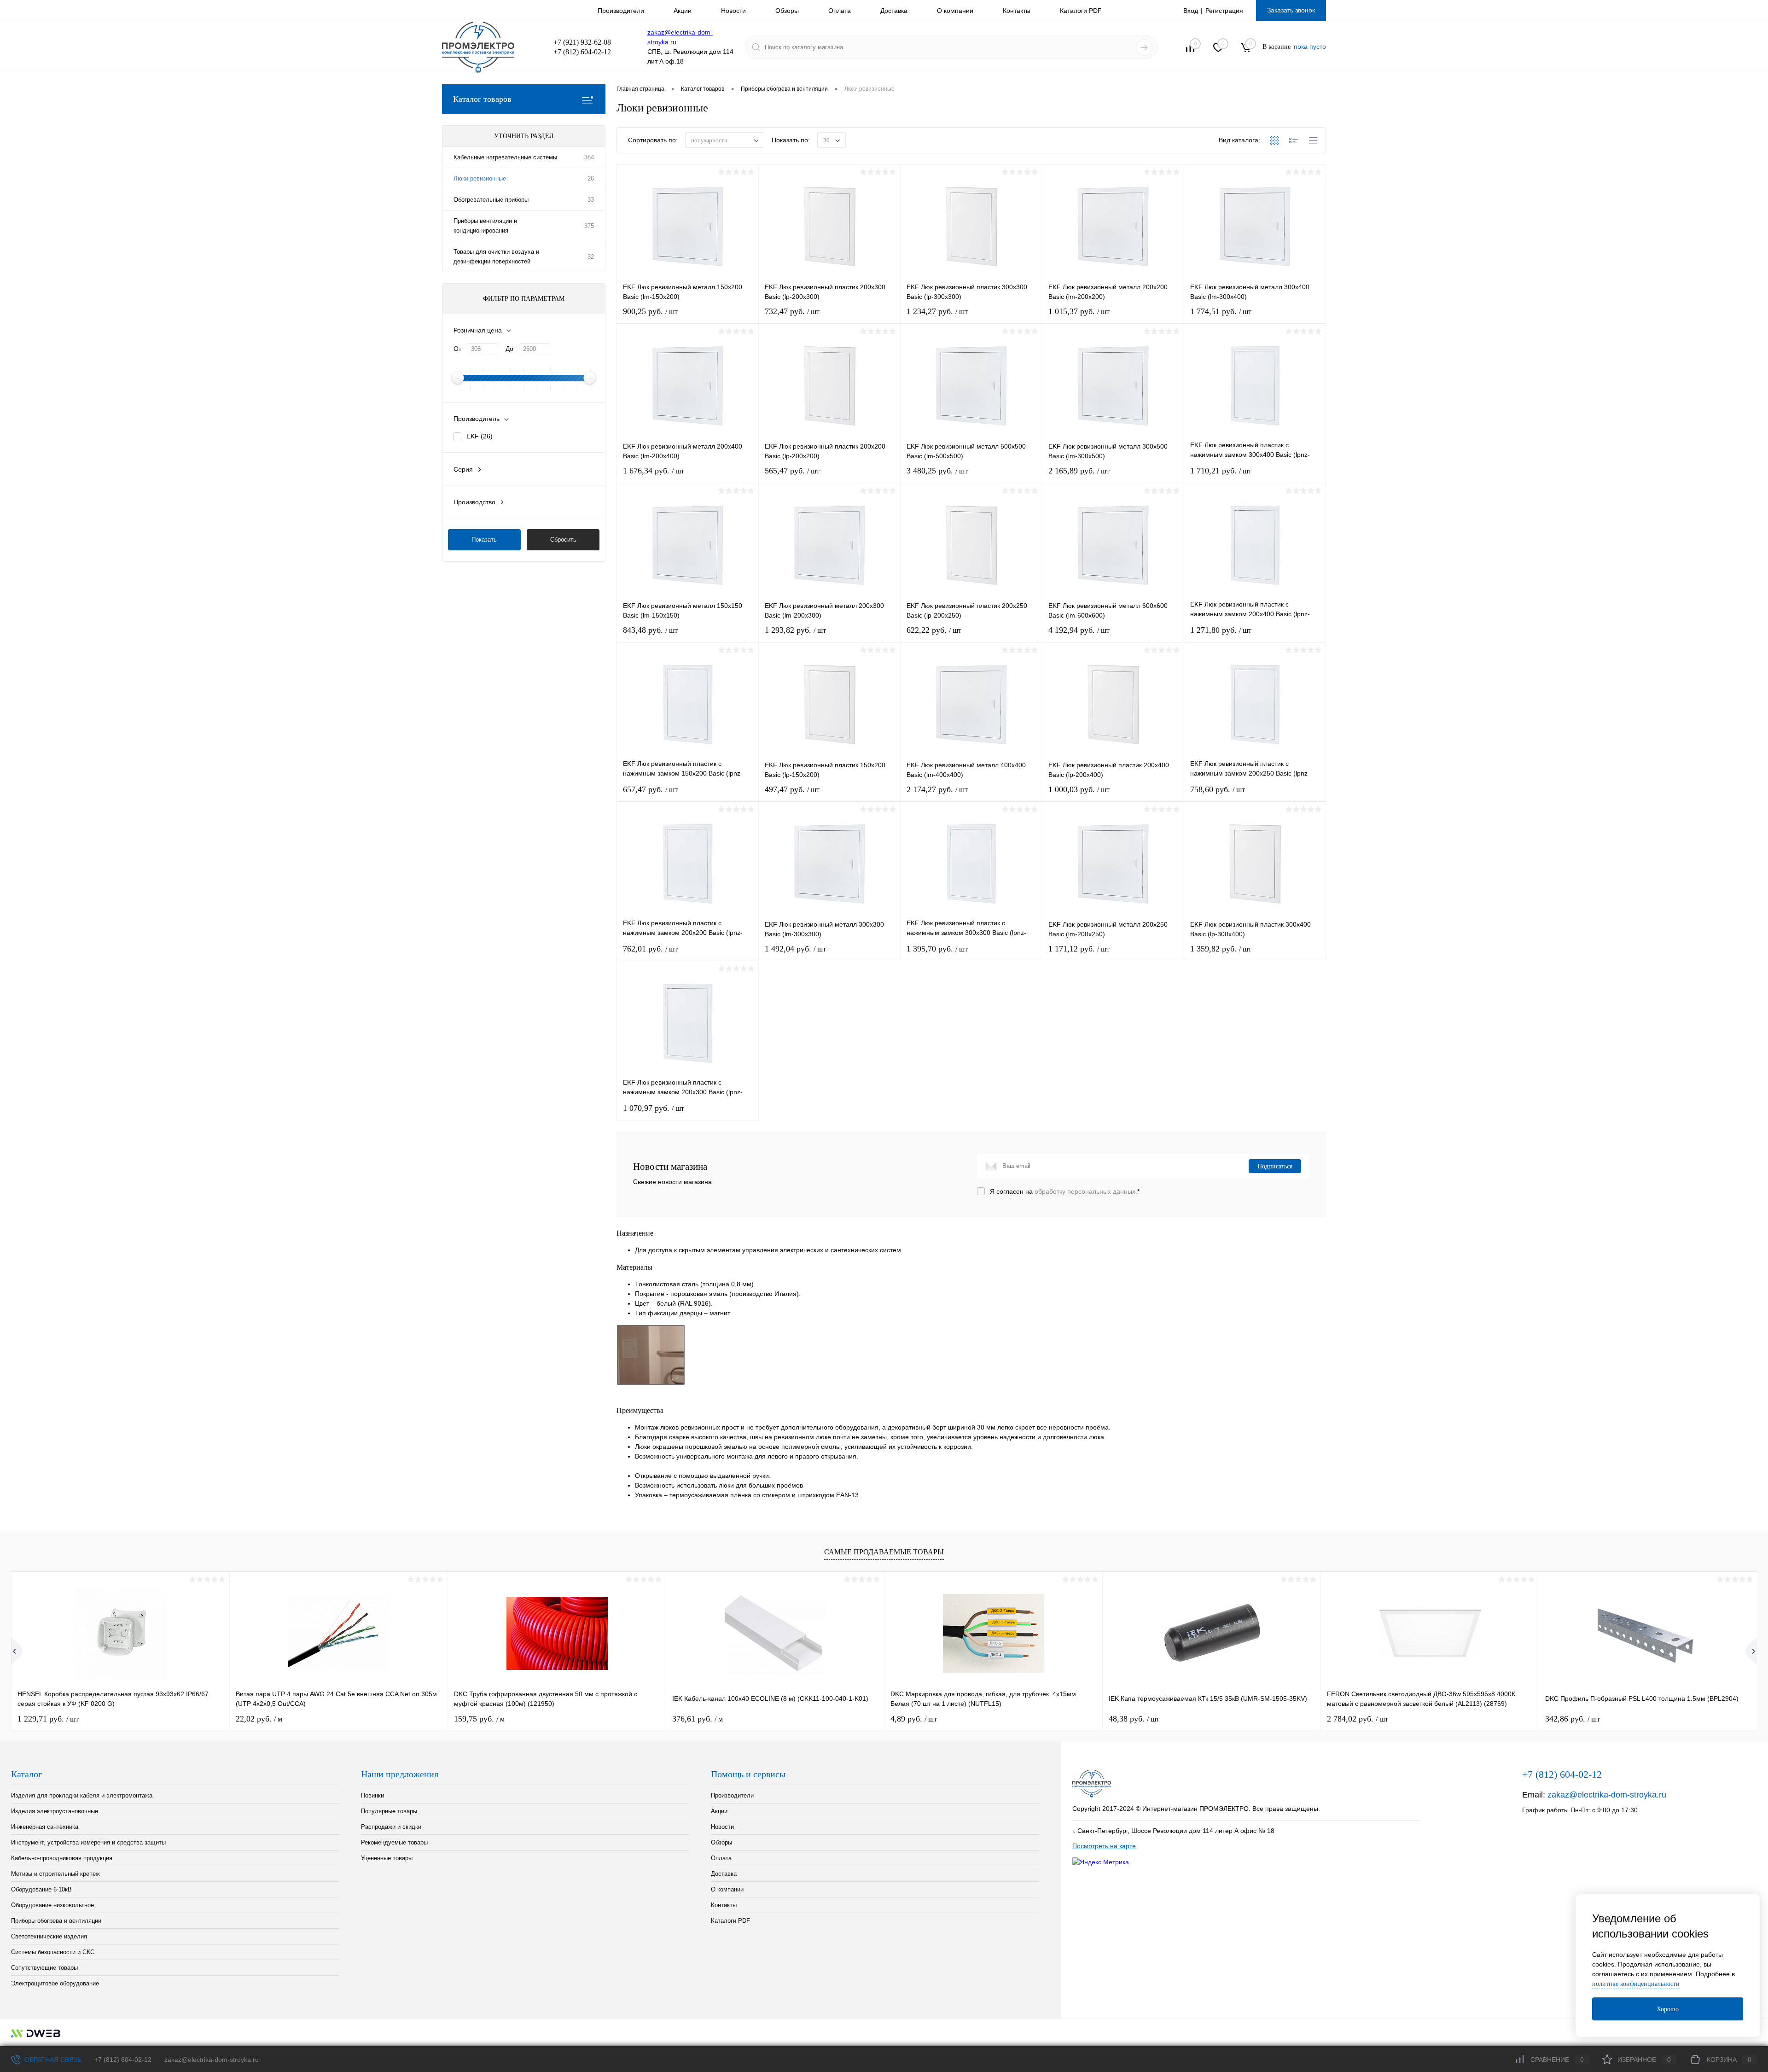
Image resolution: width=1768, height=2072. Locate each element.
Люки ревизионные (480, 178)
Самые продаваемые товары (884, 1552)
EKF (480, 436)
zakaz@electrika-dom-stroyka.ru (1607, 1795)
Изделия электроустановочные (55, 1811)
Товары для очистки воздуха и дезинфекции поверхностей (496, 257)
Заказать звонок (1291, 10)
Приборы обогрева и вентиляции (56, 1921)
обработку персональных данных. (1086, 1191)
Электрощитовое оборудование (55, 1983)
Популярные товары (389, 1811)
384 (589, 157)
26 (591, 178)
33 (591, 200)
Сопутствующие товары (44, 1968)
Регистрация (1224, 11)
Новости (733, 11)
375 (589, 226)
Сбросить (563, 540)
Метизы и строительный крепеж (55, 1874)
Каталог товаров (482, 99)
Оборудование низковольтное (52, 1905)
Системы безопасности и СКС (53, 1952)
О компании (955, 11)
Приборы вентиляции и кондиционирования (485, 226)
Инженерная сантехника (45, 1827)
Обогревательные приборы (491, 200)
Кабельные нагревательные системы (505, 157)
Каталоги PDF (1081, 11)
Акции (683, 11)
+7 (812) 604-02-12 (123, 2060)
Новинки (372, 1795)
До (509, 349)
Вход (1191, 11)
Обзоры (787, 11)
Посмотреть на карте (1104, 1846)
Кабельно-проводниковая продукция (62, 1858)
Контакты (1017, 11)
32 (591, 257)
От (457, 349)
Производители (621, 11)
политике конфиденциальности (1636, 1984)
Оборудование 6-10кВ (41, 1889)
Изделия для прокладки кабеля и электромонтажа (82, 1795)
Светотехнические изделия (49, 1936)
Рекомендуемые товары (394, 1842)
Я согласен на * (1065, 1191)
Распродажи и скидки (391, 1827)
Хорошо (1668, 2009)
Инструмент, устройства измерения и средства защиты (88, 1842)
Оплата (840, 11)
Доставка (894, 11)
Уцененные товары (387, 1858)
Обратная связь (52, 2060)
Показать (484, 540)
